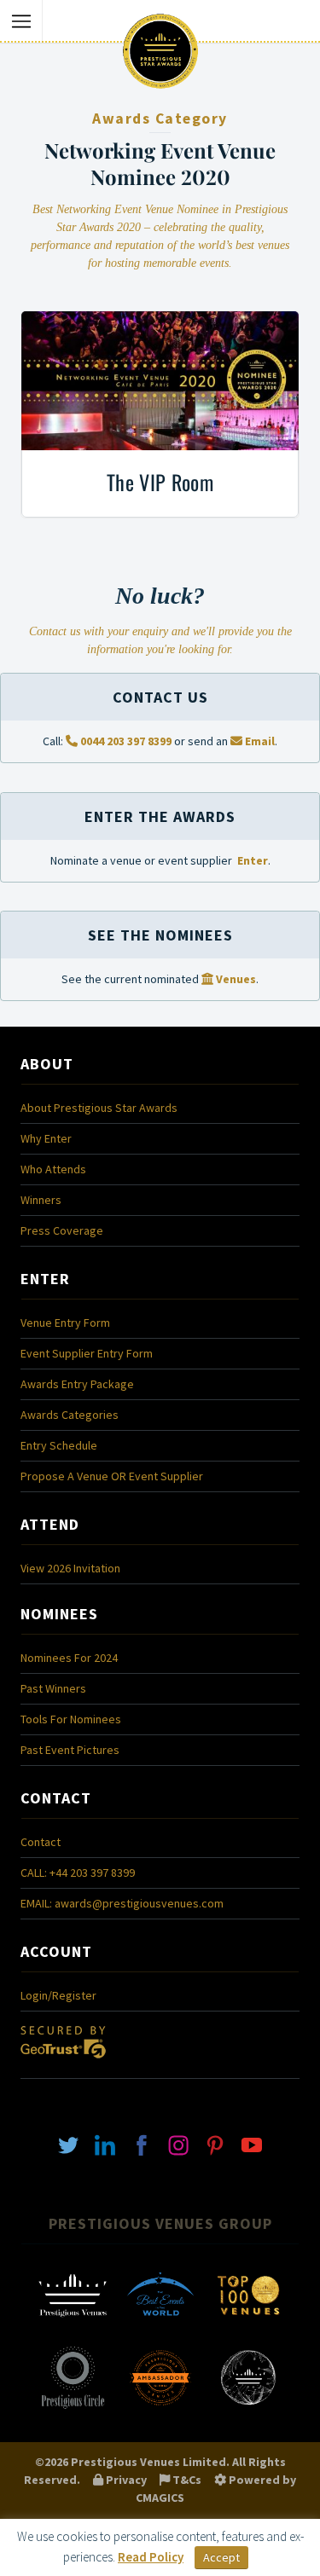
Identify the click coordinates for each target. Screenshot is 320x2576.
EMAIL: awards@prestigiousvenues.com (122, 1903)
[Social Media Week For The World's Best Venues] (248, 2407)
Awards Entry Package (77, 1384)
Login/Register (58, 1995)
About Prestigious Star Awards (99, 1108)
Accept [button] (221, 2557)
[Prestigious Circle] (73, 2407)
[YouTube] (252, 2145)
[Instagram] (178, 2145)
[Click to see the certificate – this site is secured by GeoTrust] (63, 2063)
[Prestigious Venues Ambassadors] (160, 2407)
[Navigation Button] (21, 21)
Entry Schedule (59, 1445)
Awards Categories (70, 1415)
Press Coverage (62, 1230)
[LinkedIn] (105, 2145)
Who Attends (53, 1169)
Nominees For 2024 (69, 1658)
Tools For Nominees (71, 1719)
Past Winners (53, 1688)
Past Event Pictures (70, 1750)
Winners (41, 1200)
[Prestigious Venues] (73, 2325)
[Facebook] (142, 2145)
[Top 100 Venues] (248, 2325)
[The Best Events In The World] (160, 2325)
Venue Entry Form (65, 1323)
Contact (41, 1842)
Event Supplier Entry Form (87, 1353)
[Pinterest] (215, 2145)
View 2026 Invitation (70, 1568)
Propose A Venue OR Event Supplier (112, 1476)
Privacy (125, 2480)
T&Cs (186, 2480)
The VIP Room (160, 482)
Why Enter (46, 1138)
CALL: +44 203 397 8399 (78, 1873)
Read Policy (151, 2557)
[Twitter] (68, 2145)
